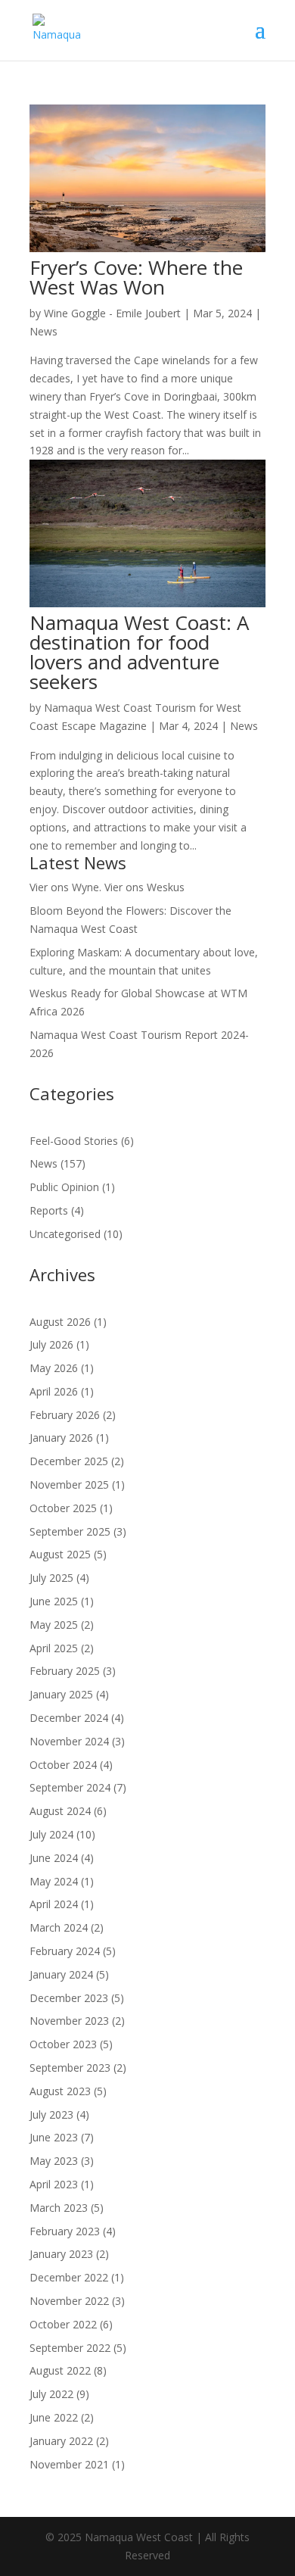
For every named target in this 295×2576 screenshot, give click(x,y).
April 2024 (54, 1904)
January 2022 (61, 2441)
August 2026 (60, 1322)
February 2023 (65, 2231)
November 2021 (69, 2464)
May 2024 (54, 1881)
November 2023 (69, 2021)
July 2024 (51, 1834)
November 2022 (69, 2301)
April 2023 (54, 2184)
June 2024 (54, 1858)
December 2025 (69, 1461)
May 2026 (54, 1368)
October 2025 (63, 1508)
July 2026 (51, 1344)
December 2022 (69, 2277)
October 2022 (63, 2324)
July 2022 (51, 2394)
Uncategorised (65, 1234)
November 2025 (69, 1484)
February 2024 (65, 1951)
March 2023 (59, 2208)
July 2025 (51, 1578)
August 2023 (60, 2091)
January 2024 (61, 1974)
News (43, 331)
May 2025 (54, 1625)
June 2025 (54, 1601)
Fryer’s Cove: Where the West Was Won (136, 277)
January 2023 (61, 2254)
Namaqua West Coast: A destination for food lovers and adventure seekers (139, 652)
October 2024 (63, 1765)
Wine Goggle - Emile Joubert (112, 313)
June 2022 (54, 2417)
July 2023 (51, 2114)
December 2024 (69, 1718)
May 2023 (54, 2161)
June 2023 (54, 2137)
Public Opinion (64, 1187)
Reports (49, 1210)
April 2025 (54, 1648)
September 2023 (70, 2068)
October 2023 (63, 2044)
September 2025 (70, 1531)
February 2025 (65, 1671)
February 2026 (65, 1415)
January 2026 (61, 1438)
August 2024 (60, 1811)
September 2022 (70, 2348)
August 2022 (60, 2370)
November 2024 (69, 1741)
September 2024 (70, 1787)
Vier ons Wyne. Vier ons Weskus (107, 887)
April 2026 (54, 1391)
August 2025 (60, 1554)
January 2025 (61, 1694)
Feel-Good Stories (74, 1141)
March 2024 (59, 1927)
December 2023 (69, 1998)
